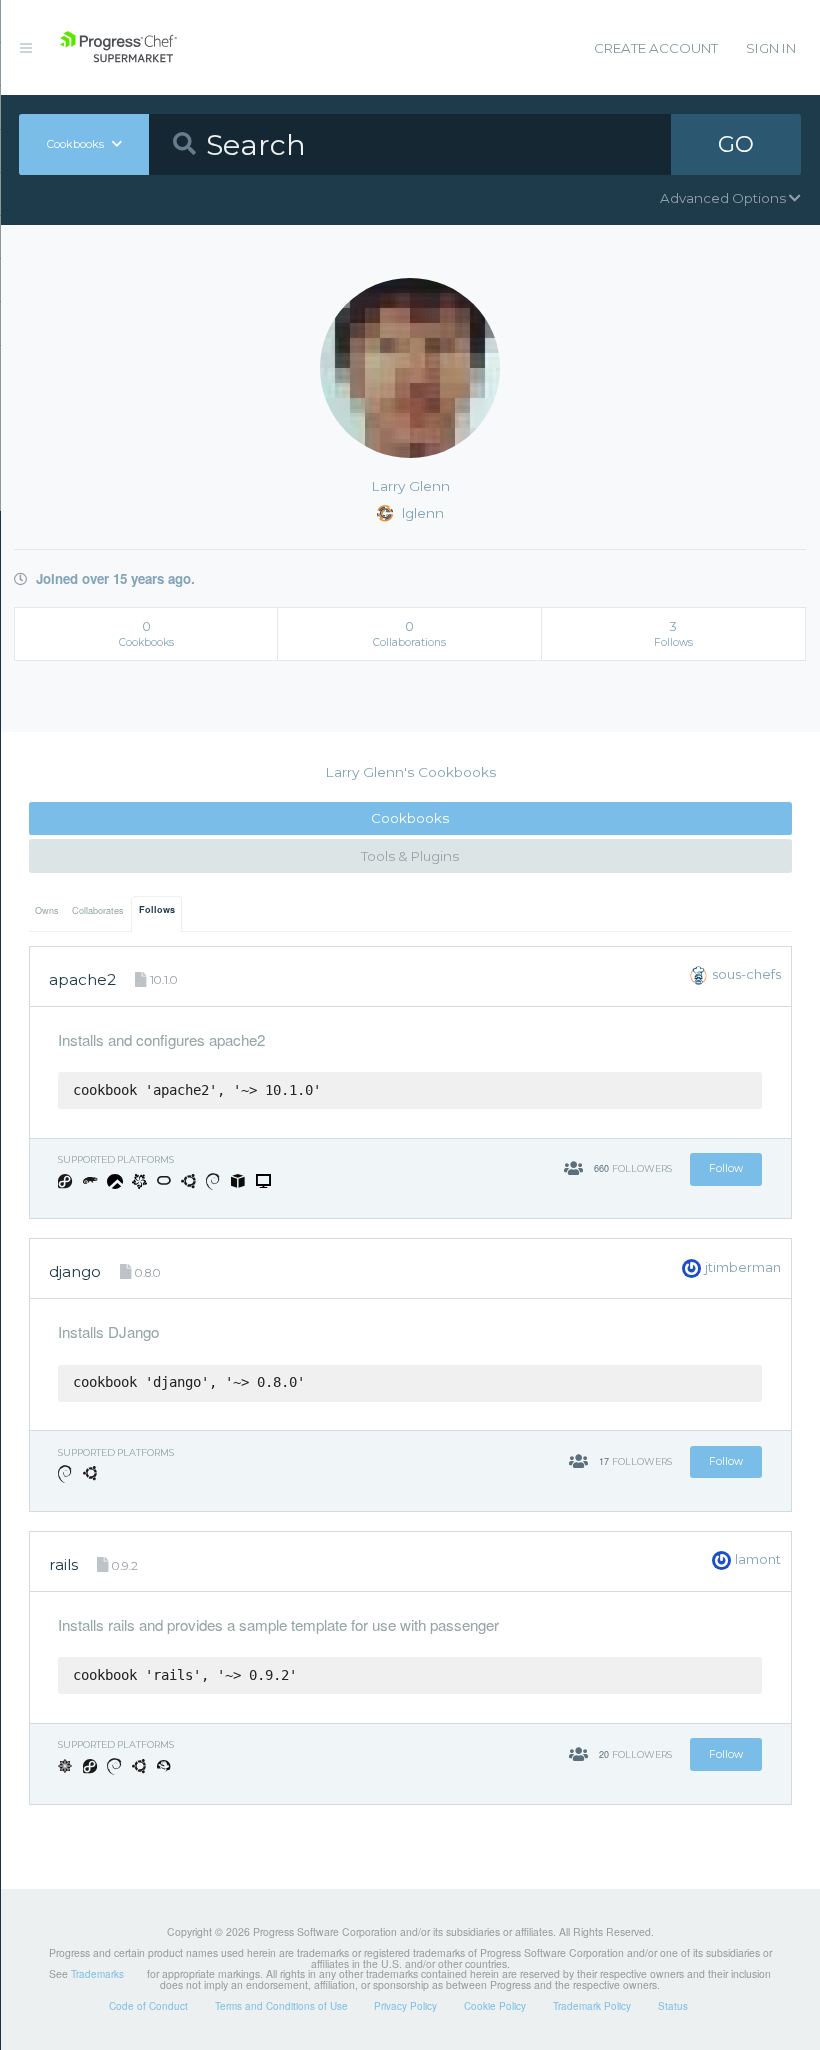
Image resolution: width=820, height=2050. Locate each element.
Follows (157, 909)
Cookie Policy (495, 2006)
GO (736, 144)
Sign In (771, 48)
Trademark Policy (592, 2006)
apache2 (82, 979)
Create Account (656, 48)
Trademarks (97, 1974)
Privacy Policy (405, 2006)
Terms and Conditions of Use (281, 2006)
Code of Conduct (148, 2006)
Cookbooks (410, 818)
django (75, 1271)
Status (673, 2006)
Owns (47, 910)
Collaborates (98, 910)
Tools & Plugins (410, 856)
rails (63, 1564)
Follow (726, 1168)
